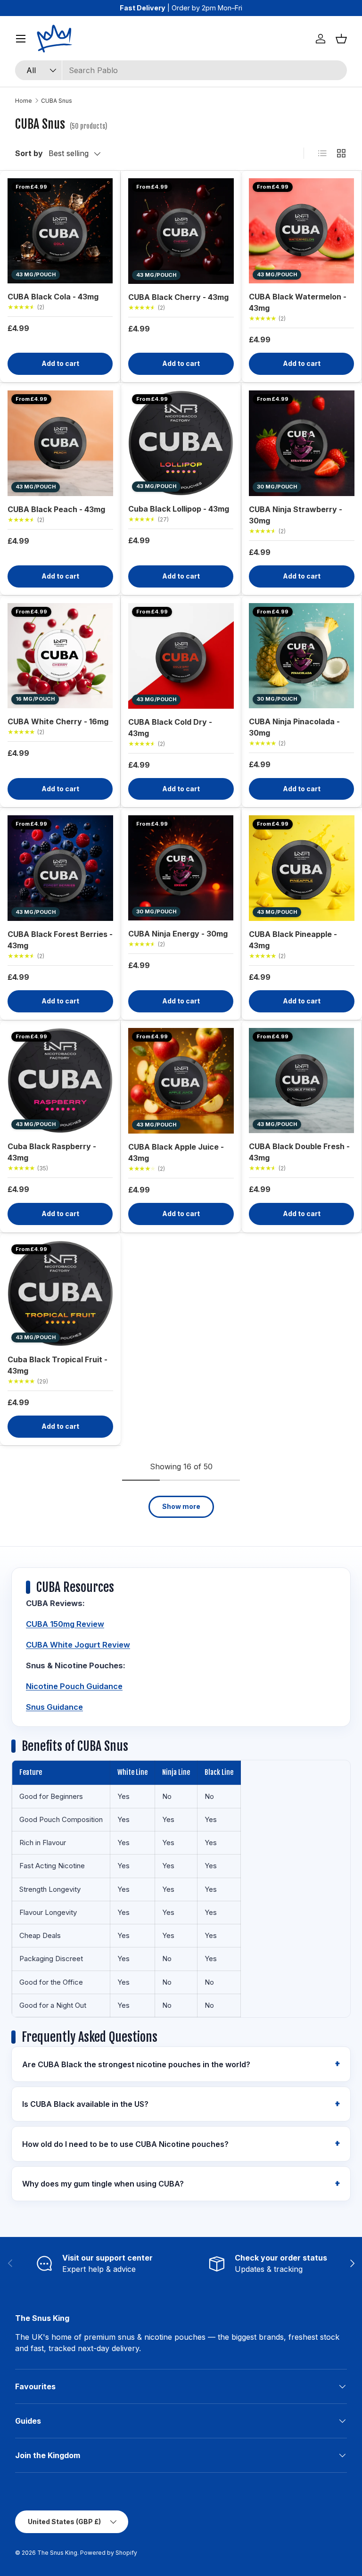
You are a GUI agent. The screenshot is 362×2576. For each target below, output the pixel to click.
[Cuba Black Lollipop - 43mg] (181, 443)
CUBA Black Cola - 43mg (53, 297)
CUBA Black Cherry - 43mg (178, 297)
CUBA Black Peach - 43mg (56, 509)
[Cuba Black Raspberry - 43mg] (60, 1081)
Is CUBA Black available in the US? (85, 2104)
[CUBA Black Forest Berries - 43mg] (60, 868)
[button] (341, 39)
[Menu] (21, 39)
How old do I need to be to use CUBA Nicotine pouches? (125, 2144)
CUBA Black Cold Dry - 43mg (170, 728)
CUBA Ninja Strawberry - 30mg (296, 515)
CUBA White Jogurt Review (78, 1645)
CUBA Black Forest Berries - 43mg (60, 940)
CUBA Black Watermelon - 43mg (298, 302)
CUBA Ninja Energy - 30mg (178, 934)
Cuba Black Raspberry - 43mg (52, 1152)
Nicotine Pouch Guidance (74, 1686)
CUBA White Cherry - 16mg (58, 721)
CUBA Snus (57, 101)
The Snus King (57, 2553)
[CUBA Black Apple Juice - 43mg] (181, 1081)
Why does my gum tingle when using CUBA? (103, 2184)
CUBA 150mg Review (65, 1624)
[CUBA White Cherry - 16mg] (60, 656)
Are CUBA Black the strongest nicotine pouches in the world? (136, 2064)
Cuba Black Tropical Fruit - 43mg (58, 1365)
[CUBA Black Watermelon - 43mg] (301, 231)
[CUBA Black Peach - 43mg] (60, 443)
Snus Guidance (54, 1707)
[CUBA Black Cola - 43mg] (60, 231)
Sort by (29, 153)
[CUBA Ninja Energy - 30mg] (181, 868)
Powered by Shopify (109, 2553)
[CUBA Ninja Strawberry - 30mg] (302, 443)
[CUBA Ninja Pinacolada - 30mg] (301, 656)
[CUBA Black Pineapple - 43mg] (302, 868)
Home (24, 101)
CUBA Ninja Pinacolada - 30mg (294, 727)
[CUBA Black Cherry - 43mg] (181, 231)
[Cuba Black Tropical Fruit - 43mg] (60, 1293)
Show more (181, 1506)
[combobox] (181, 70)
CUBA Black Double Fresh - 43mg (299, 1152)
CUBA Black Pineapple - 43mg (293, 940)
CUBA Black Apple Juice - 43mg (176, 1152)
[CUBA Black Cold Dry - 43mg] (181, 656)
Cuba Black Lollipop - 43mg (179, 509)
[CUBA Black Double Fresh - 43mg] (301, 1081)
